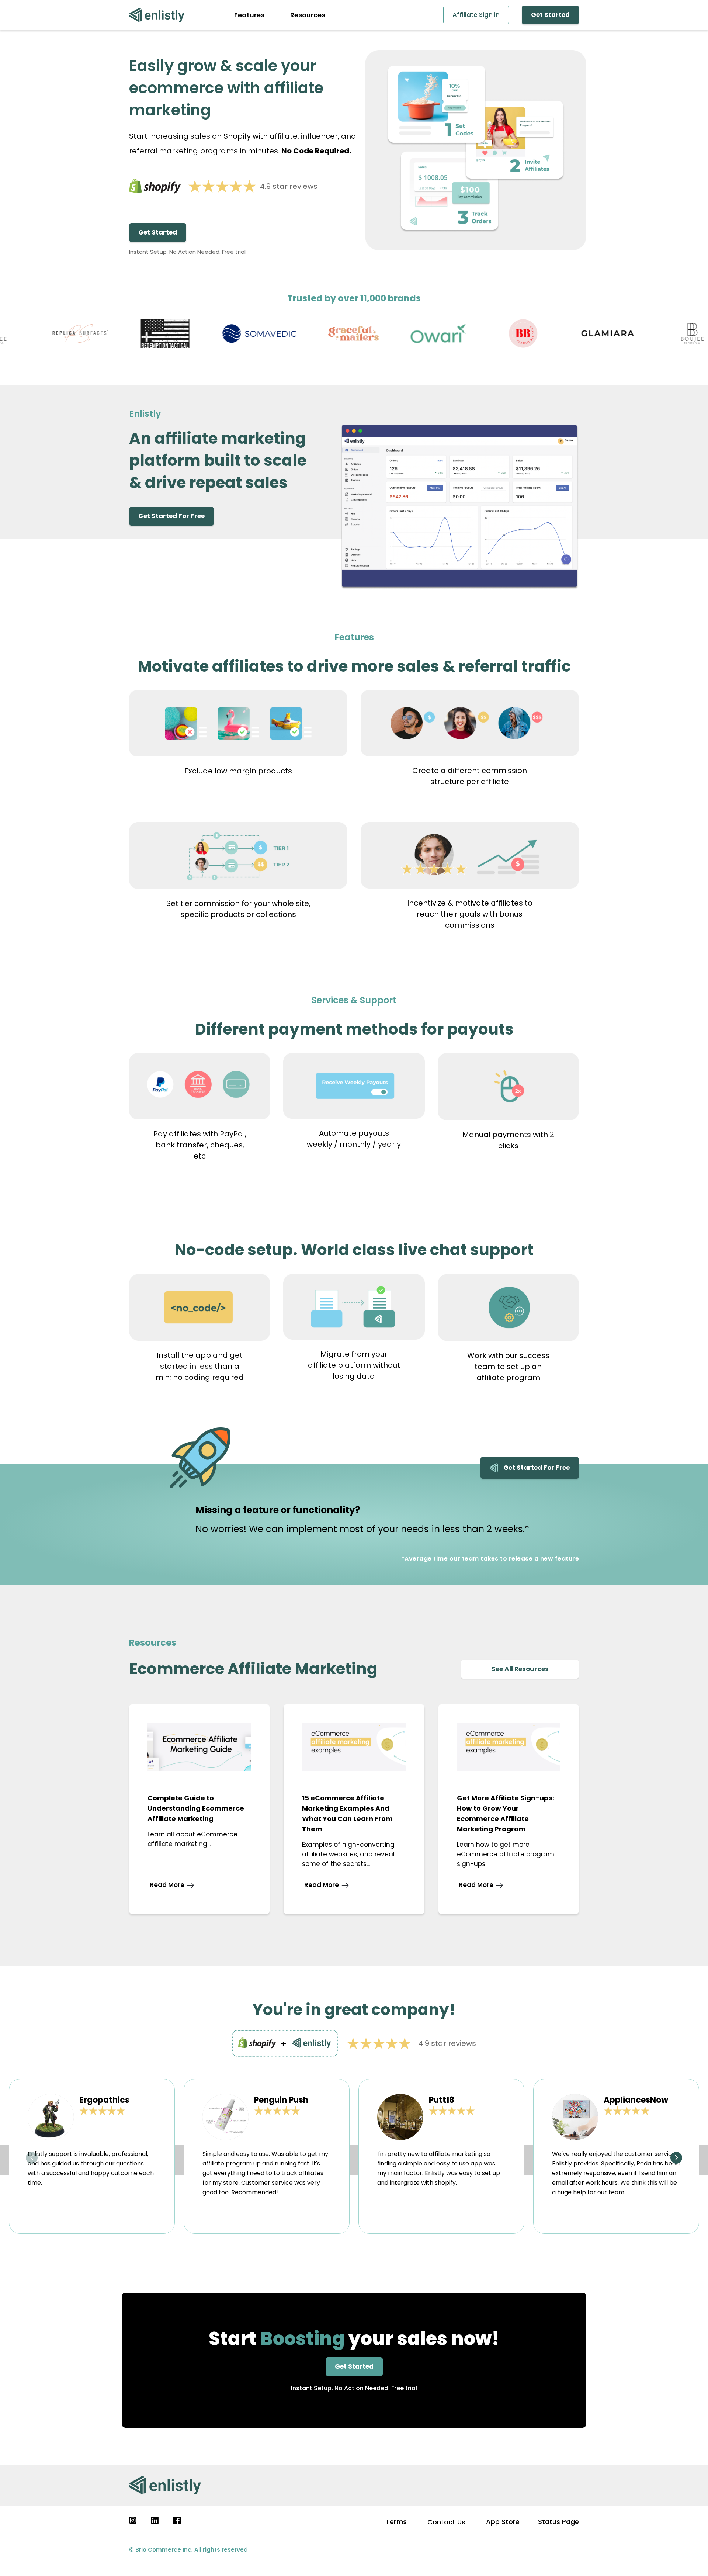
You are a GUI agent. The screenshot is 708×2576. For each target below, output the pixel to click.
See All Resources (520, 1669)
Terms (396, 2522)
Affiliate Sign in (476, 15)
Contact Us (446, 2522)
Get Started (550, 15)
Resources (308, 15)
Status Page (558, 2522)
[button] (32, 2158)
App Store (503, 2522)
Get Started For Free (171, 516)
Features (249, 15)
